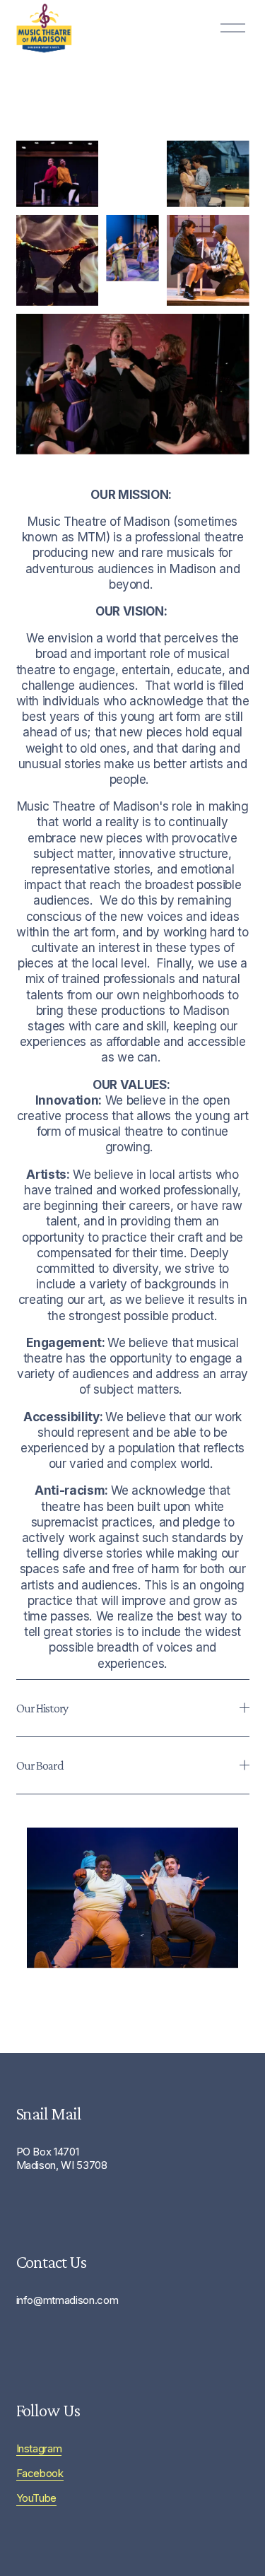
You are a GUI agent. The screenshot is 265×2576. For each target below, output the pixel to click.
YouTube (37, 2498)
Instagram (39, 2449)
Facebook (40, 2474)
